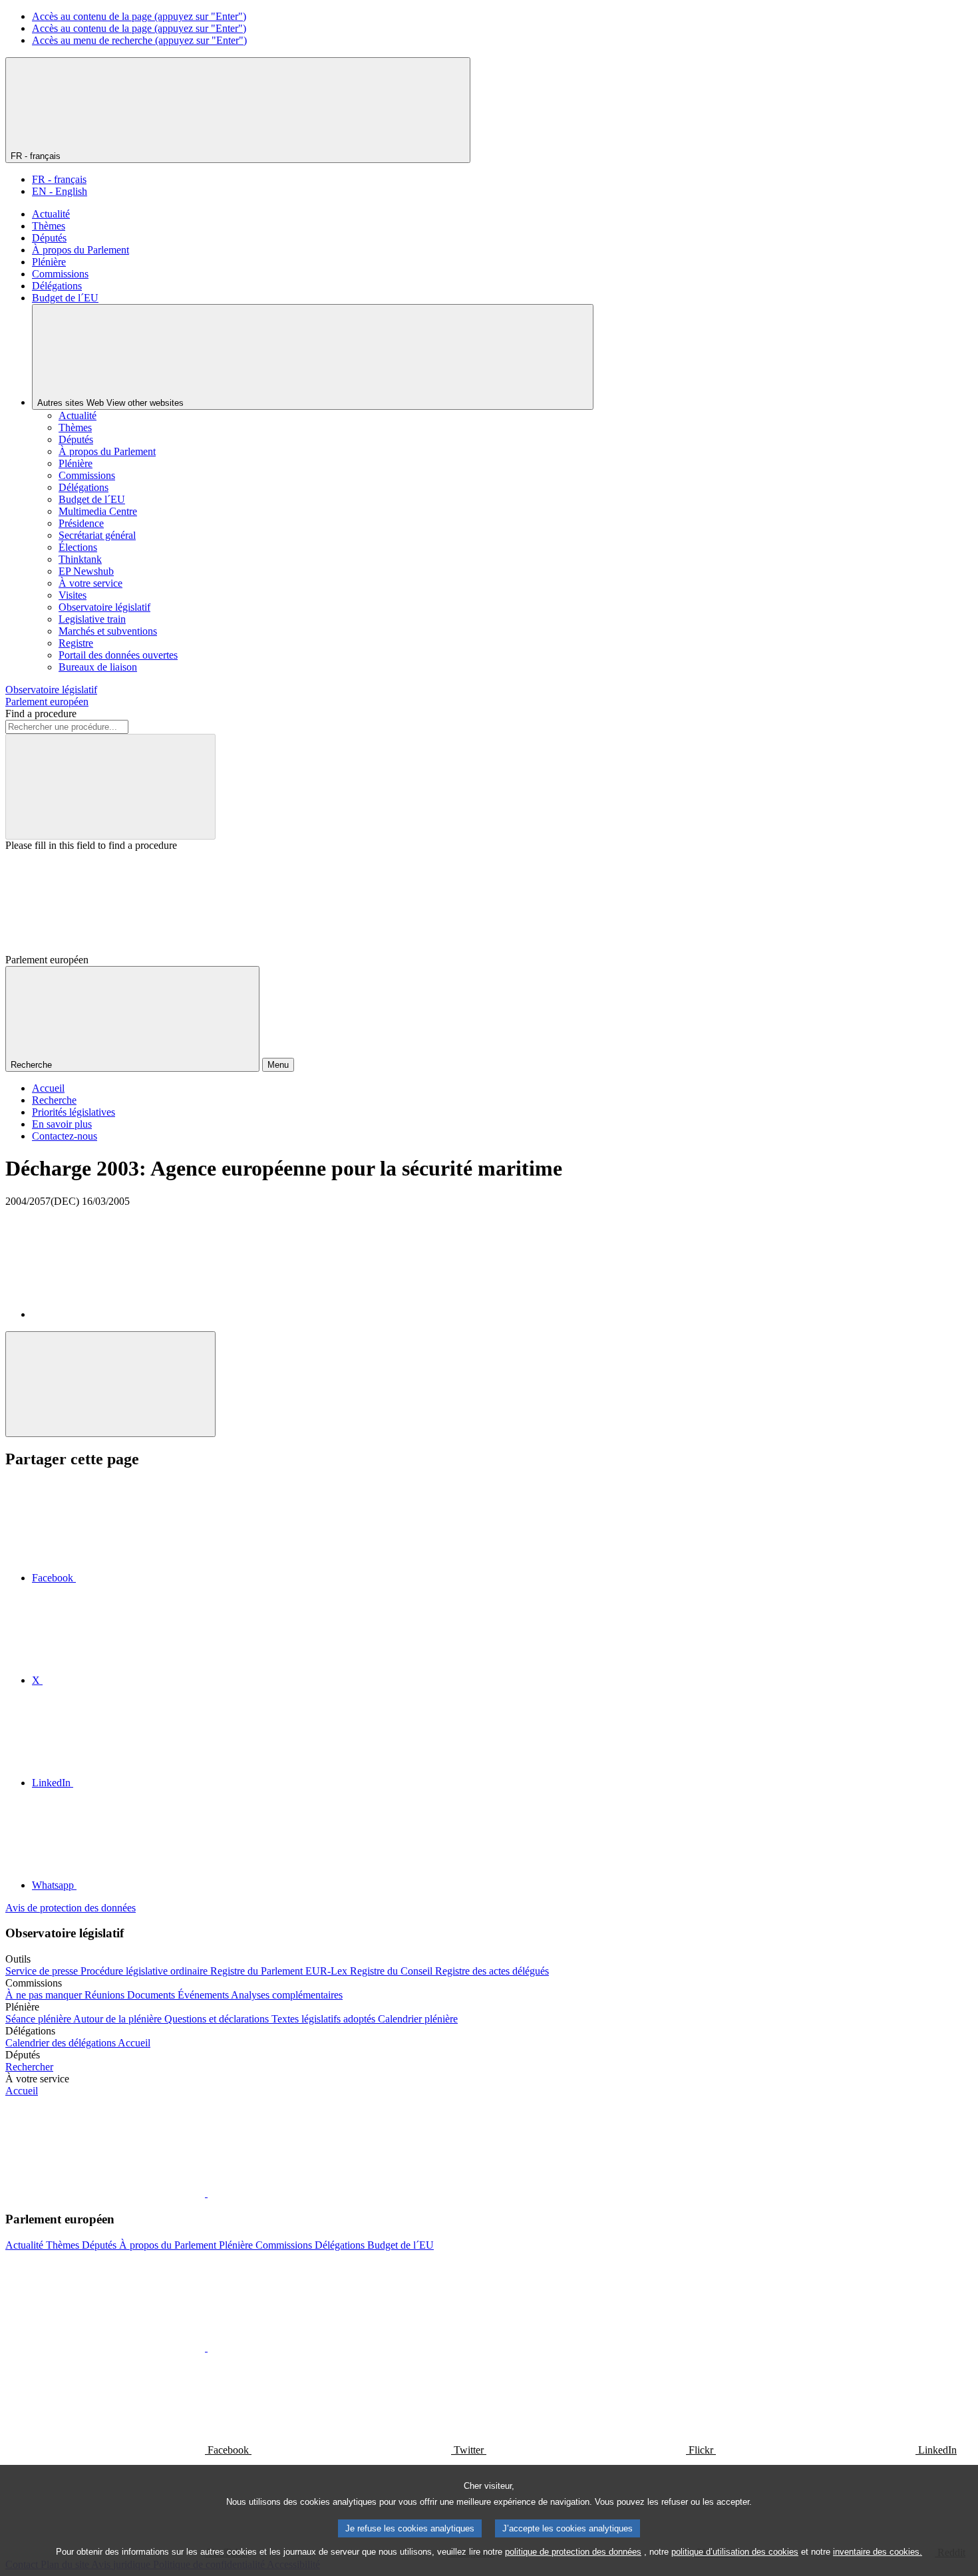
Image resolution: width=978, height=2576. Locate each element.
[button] (206, 2193)
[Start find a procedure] (110, 787)
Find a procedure (41, 714)
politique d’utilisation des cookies (735, 2552)
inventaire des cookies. (878, 2552)
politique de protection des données (573, 2552)
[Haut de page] (110, 1384)
